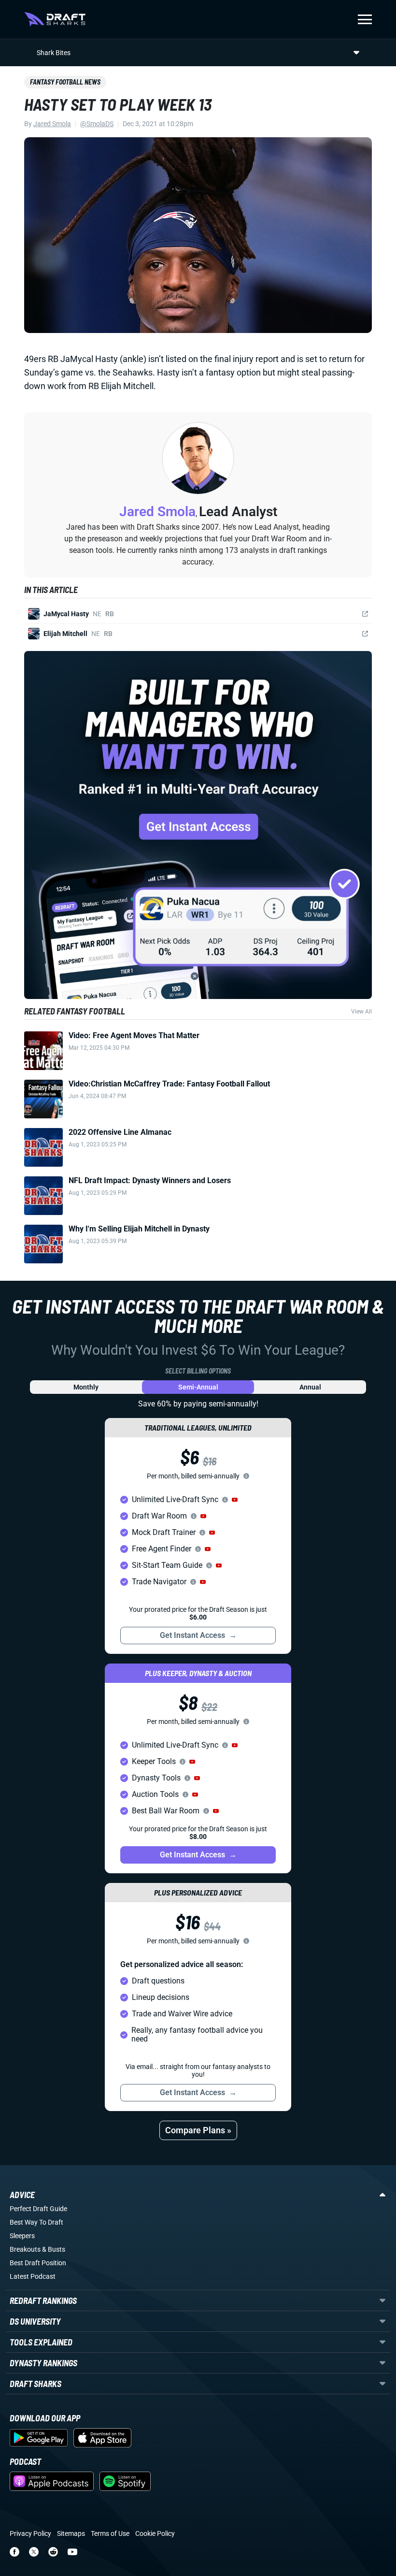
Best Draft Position (38, 2263)
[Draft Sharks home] (55, 19)
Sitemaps (71, 2533)
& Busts (54, 2249)
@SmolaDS (97, 124)
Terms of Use (110, 2533)
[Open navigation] (365, 19)
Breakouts (25, 2249)
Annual (310, 1387)
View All (361, 1012)
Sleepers (22, 2236)
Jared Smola (52, 124)
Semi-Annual (198, 1387)
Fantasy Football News (65, 82)
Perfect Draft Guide (38, 2209)
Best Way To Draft (36, 2222)
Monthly (86, 1387)
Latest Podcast (33, 2276)
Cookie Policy (155, 2533)
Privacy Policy (30, 2533)
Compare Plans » (198, 2130)
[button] (235, 1500)
